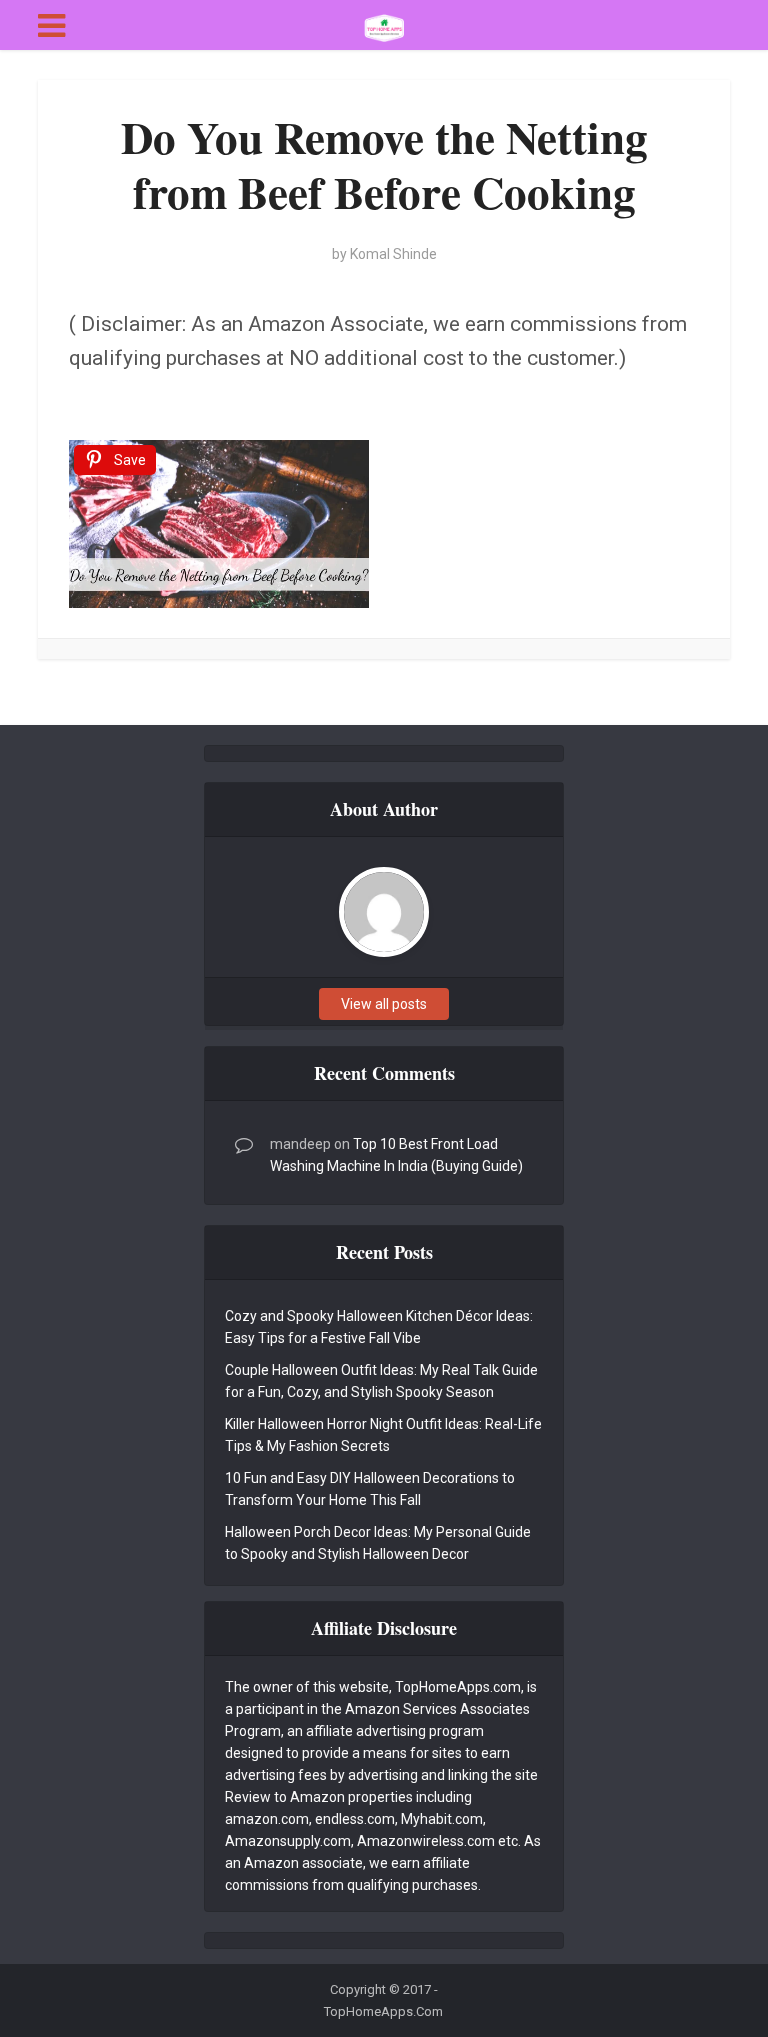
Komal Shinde (393, 254)
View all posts (384, 1004)
